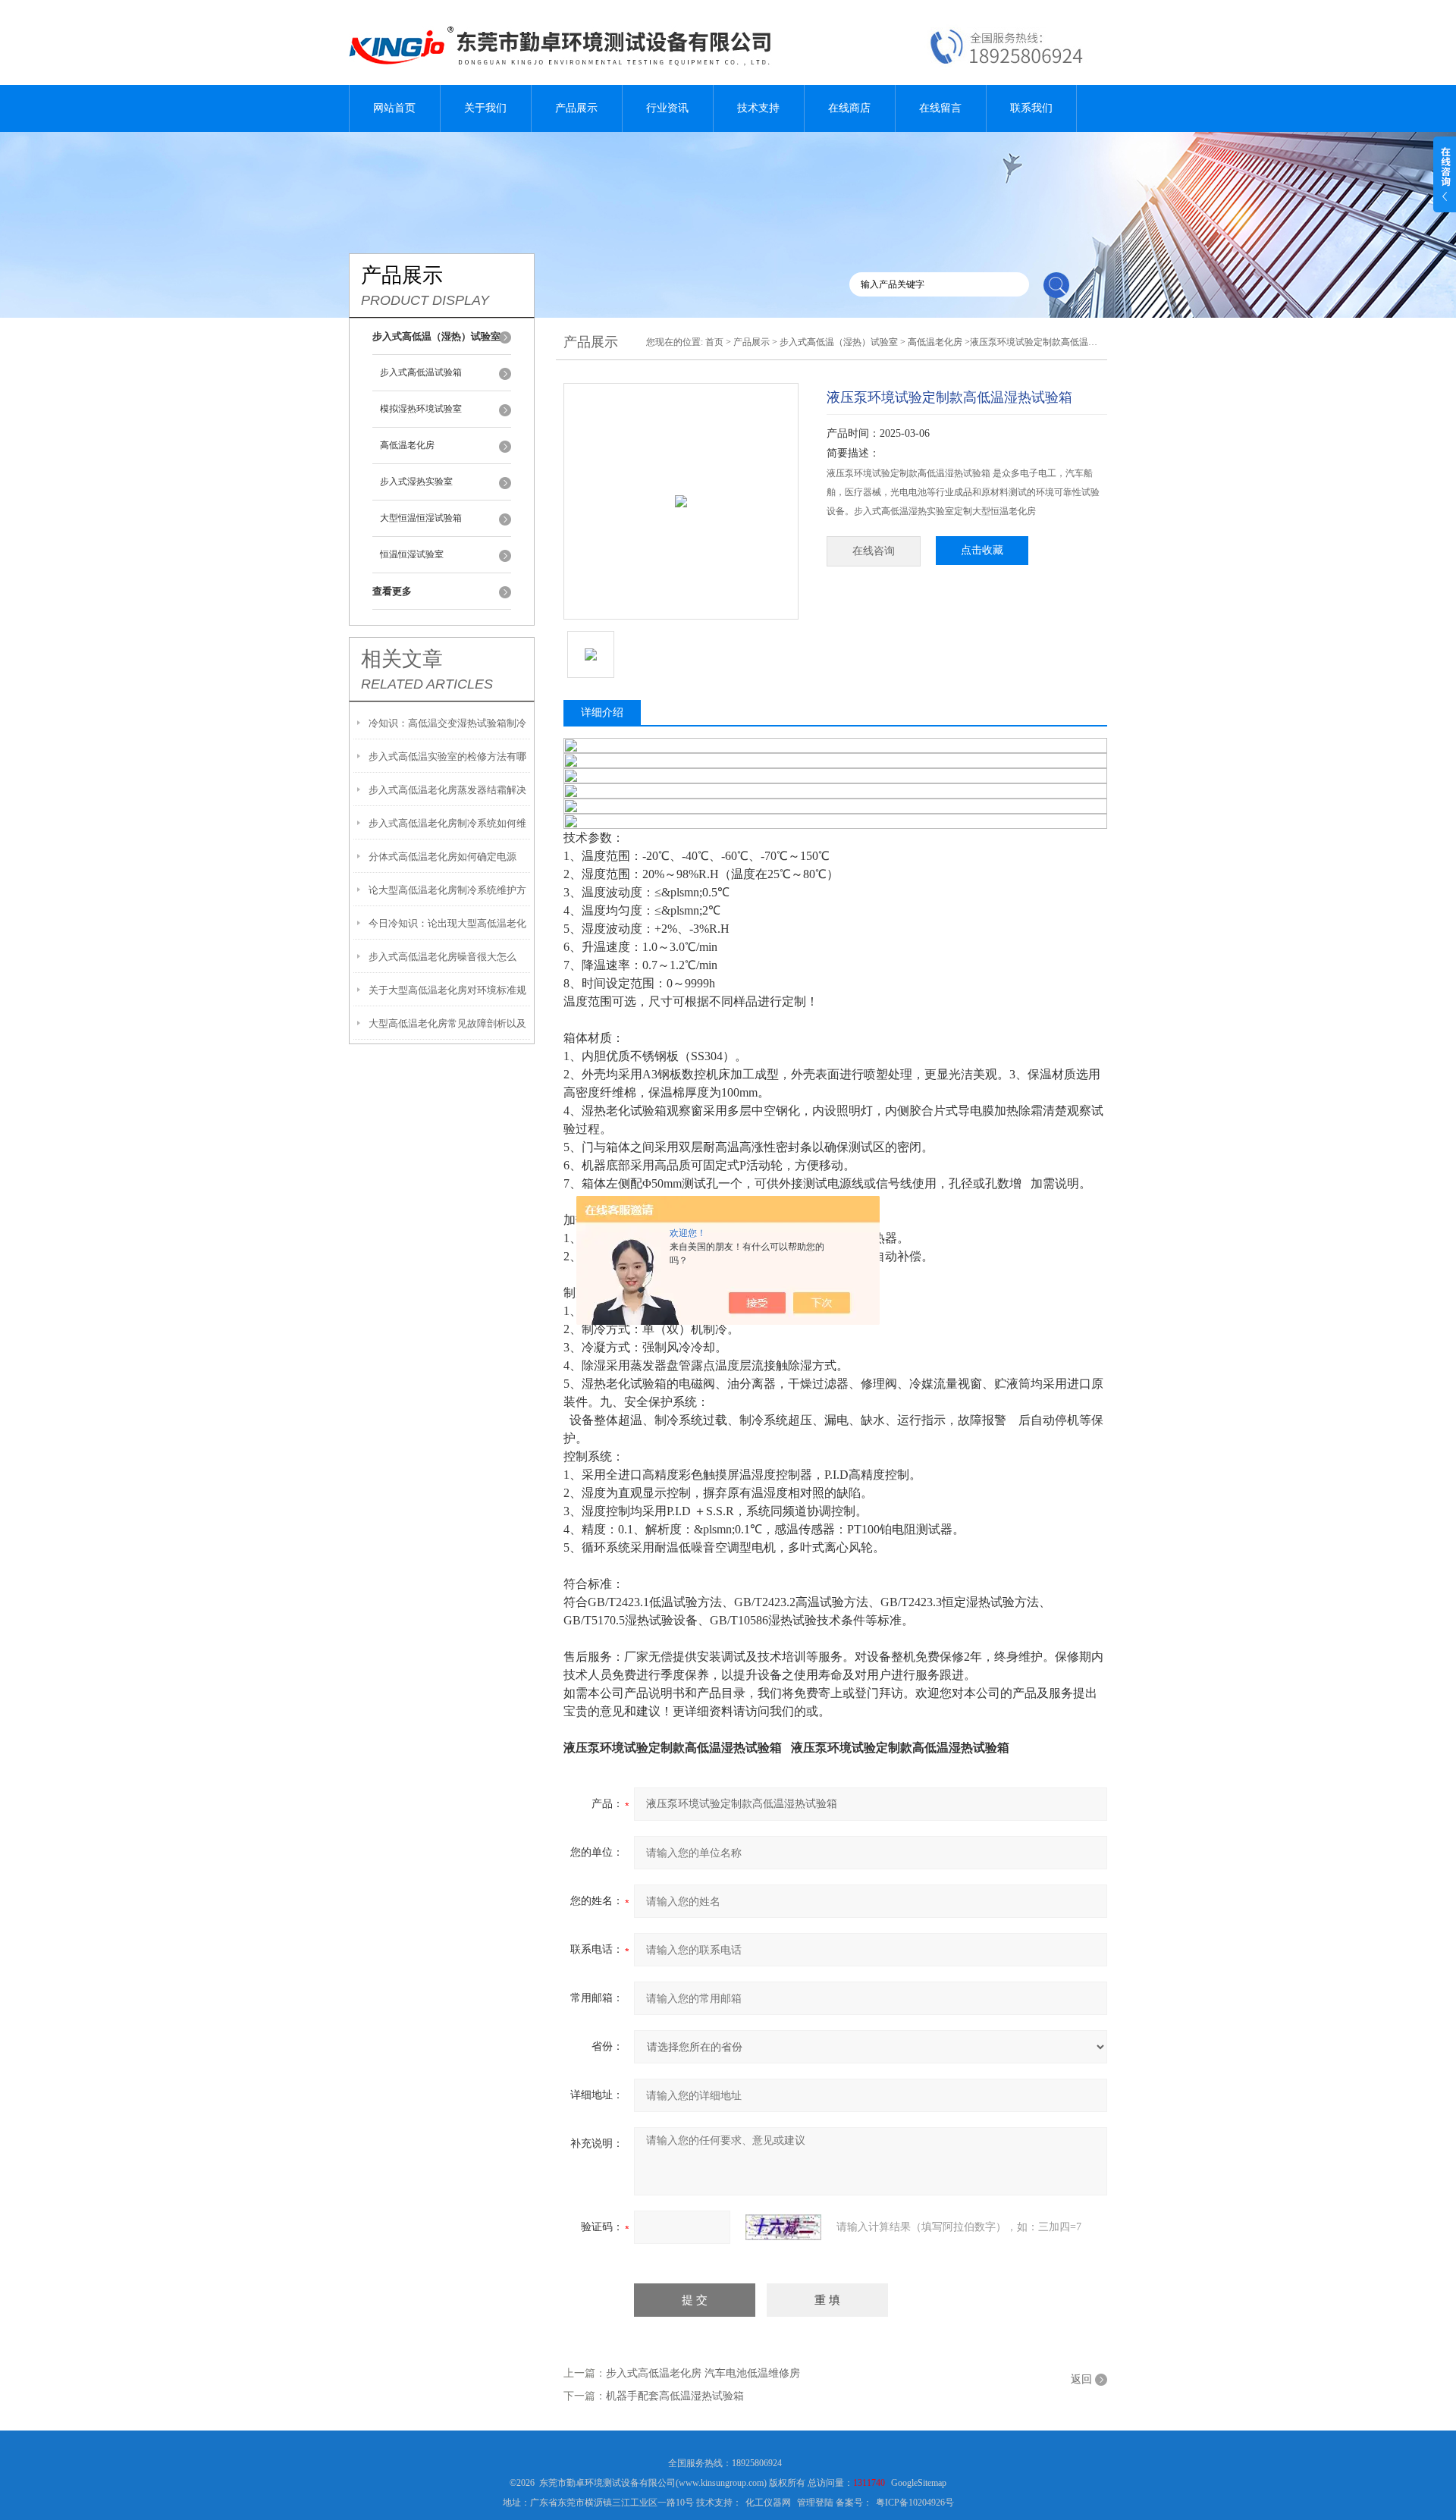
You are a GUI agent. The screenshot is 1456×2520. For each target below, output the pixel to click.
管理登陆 (815, 2503)
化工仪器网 (768, 2503)
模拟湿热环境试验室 (421, 409)
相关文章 (402, 659)
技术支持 (758, 108)
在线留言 (940, 108)
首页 (714, 342)
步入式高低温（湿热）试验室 (839, 342)
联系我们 (1031, 108)
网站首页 (394, 108)
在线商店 (849, 108)
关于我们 (485, 108)
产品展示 (576, 108)
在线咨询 (874, 551)
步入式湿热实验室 (416, 482)
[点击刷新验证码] (783, 2227)
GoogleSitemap (919, 2483)
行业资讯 (667, 108)
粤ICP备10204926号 (915, 2503)
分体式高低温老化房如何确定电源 (442, 857)
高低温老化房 (407, 445)
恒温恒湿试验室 (412, 554)
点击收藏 (982, 550)
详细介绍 (602, 712)
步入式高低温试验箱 (421, 372)
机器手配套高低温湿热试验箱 (675, 2396)
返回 (1081, 2379)
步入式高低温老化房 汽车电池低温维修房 (703, 2373)
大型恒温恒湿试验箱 (421, 518)
